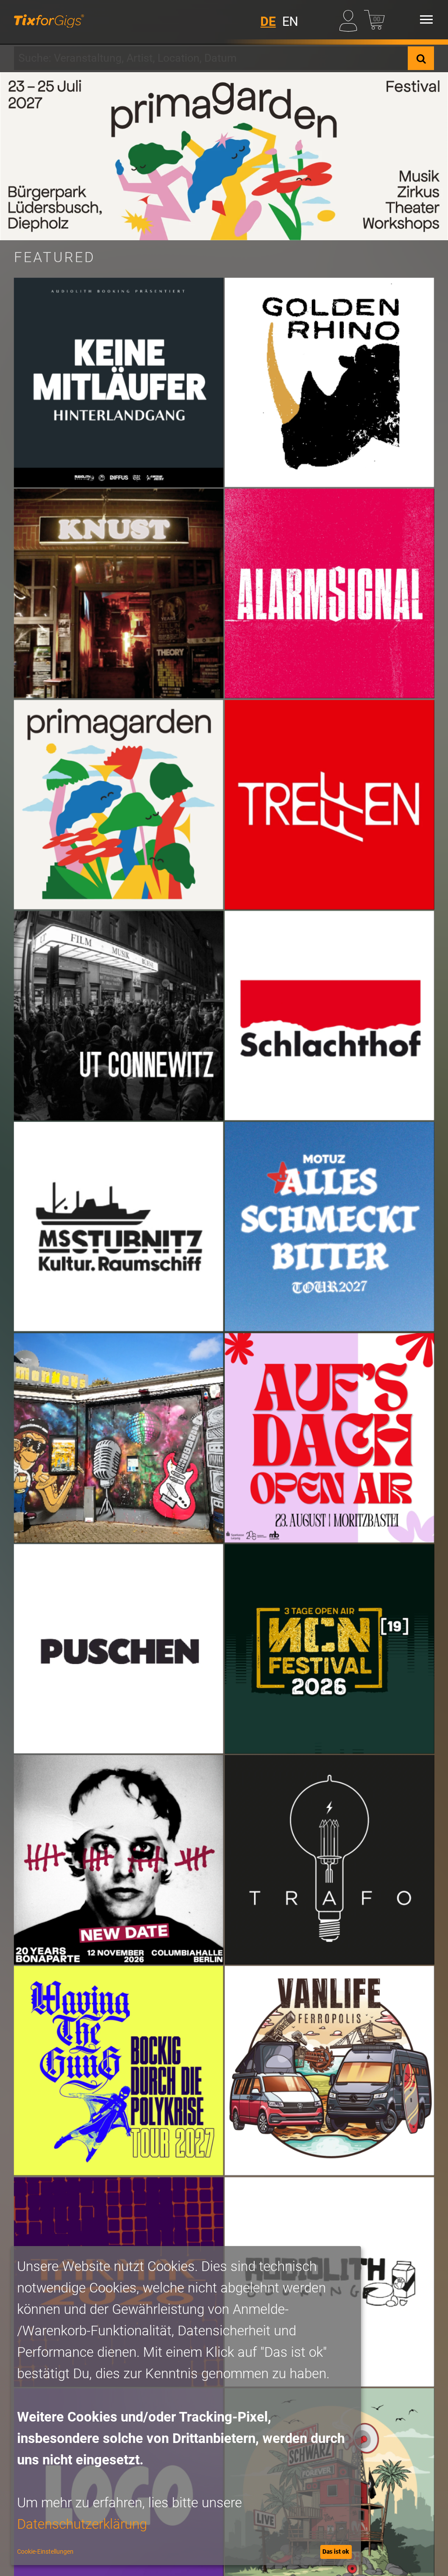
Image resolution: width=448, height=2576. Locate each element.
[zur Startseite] (49, 20)
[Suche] (421, 58)
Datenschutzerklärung (82, 2524)
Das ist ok (336, 2551)
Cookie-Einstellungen (45, 2551)
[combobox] (211, 58)
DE (268, 21)
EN (290, 21)
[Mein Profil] (350, 19)
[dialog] (186, 2406)
